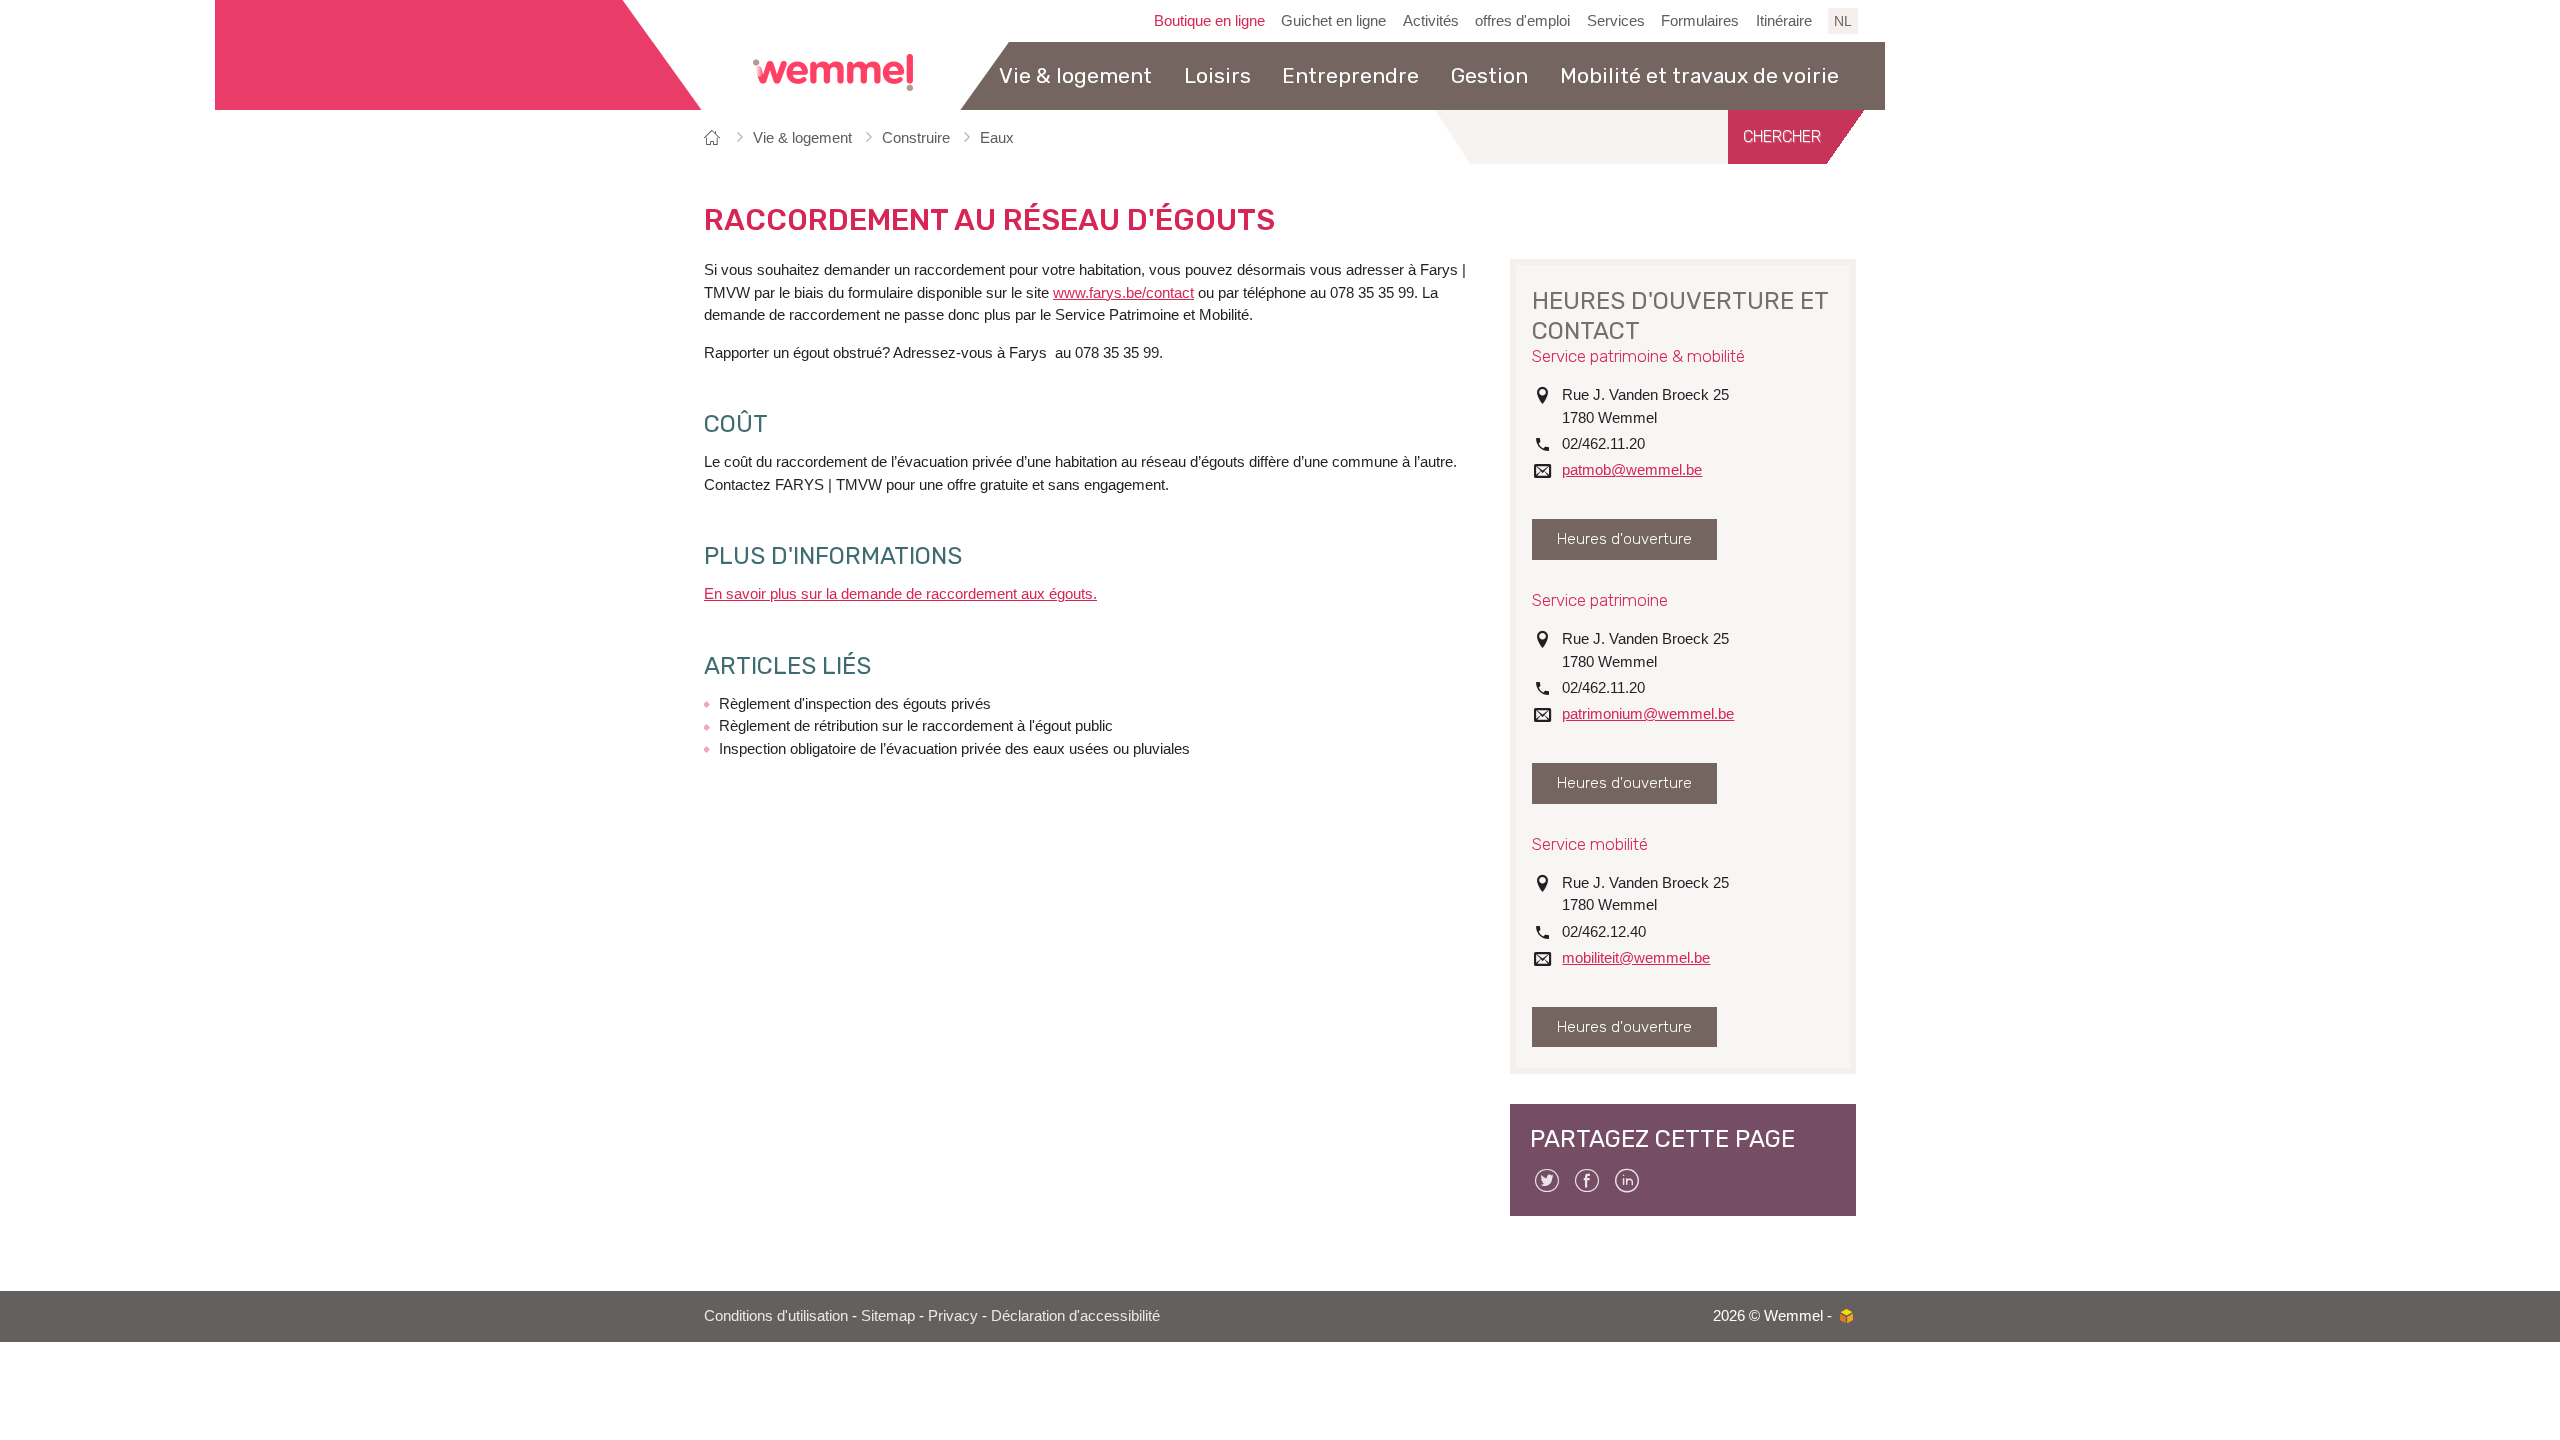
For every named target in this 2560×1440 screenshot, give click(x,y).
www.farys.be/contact (1123, 292)
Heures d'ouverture (1624, 539)
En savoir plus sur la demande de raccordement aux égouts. (900, 593)
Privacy (953, 1315)
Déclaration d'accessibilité (1075, 1315)
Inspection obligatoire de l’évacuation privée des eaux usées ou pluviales (954, 748)
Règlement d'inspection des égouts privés (855, 703)
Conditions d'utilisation (776, 1315)
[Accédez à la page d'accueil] (832, 72)
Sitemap (888, 1315)
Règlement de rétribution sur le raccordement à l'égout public (916, 725)
